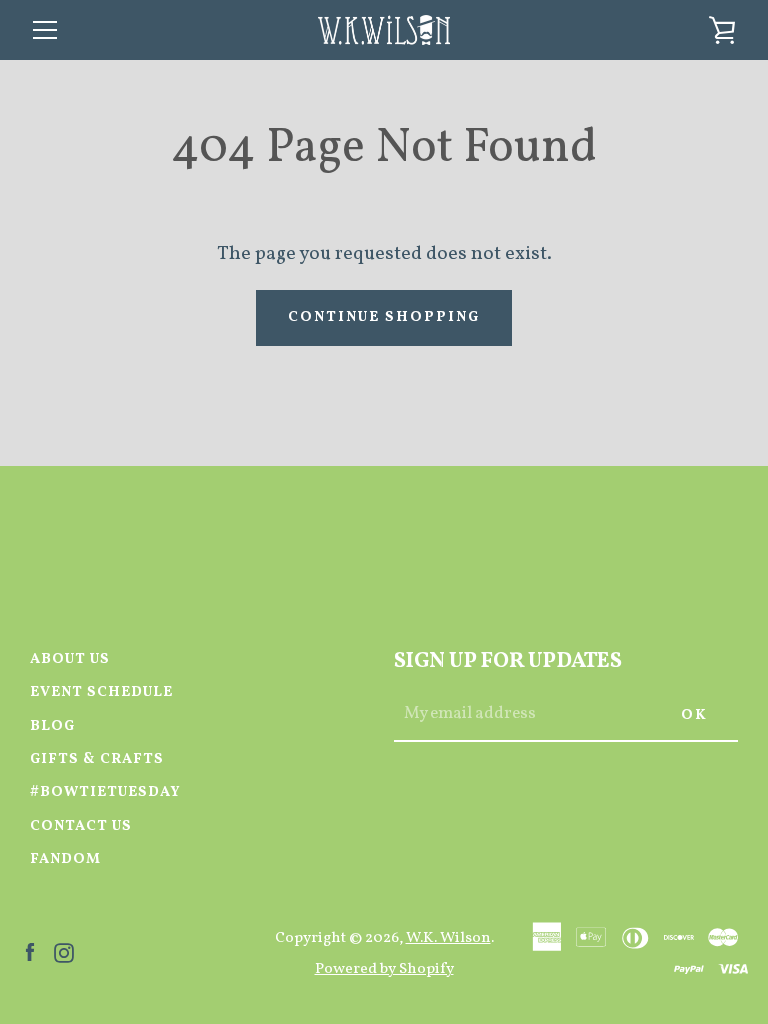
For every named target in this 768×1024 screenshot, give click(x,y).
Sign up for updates (508, 661)
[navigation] (45, 30)
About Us (70, 659)
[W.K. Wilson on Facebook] (30, 952)
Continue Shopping (384, 317)
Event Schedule (101, 692)
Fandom (65, 859)
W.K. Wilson (448, 938)
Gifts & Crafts (97, 759)
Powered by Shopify (384, 969)
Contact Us (81, 826)
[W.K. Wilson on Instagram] (64, 952)
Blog (52, 726)
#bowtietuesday (105, 792)
